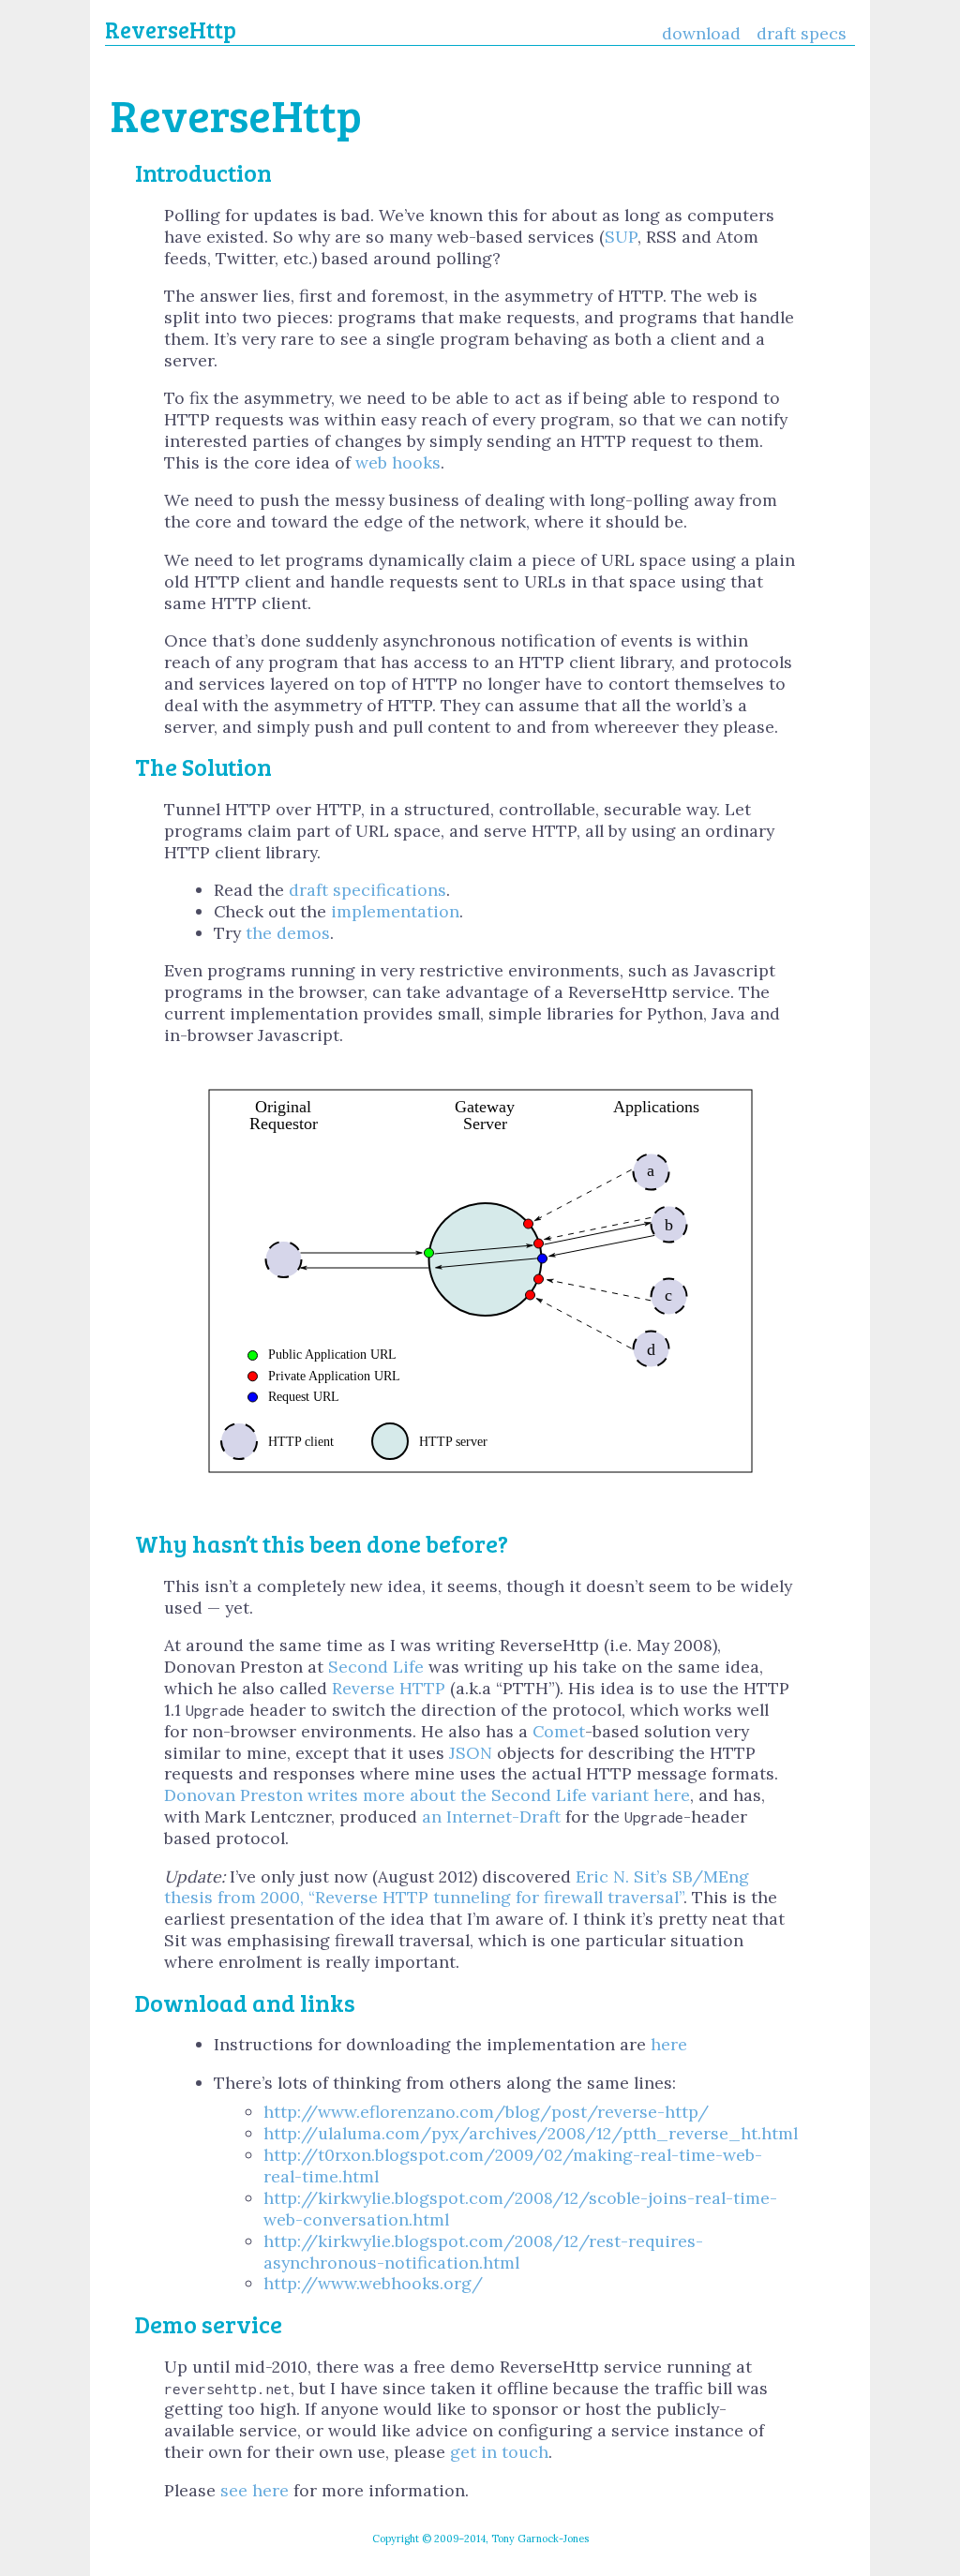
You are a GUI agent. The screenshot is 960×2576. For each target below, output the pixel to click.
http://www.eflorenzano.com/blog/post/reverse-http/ (486, 2112)
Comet (559, 1731)
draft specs (802, 33)
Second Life (376, 1667)
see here (255, 2490)
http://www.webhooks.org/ (373, 2283)
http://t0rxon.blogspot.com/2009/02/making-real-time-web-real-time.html (513, 2166)
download (701, 33)
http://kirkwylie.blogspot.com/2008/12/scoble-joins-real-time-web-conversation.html (520, 2209)
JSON (471, 1753)
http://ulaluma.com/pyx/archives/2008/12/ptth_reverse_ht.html (531, 2133)
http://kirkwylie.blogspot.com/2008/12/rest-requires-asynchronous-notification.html (483, 2252)
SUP (621, 237)
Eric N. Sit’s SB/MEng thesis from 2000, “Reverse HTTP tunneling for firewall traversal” (457, 1887)
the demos (288, 933)
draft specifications (367, 890)
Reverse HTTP (389, 1688)
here (669, 2044)
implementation (395, 911)
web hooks (398, 462)
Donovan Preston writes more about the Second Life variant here (427, 1795)
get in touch (499, 2452)
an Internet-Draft (491, 1817)
